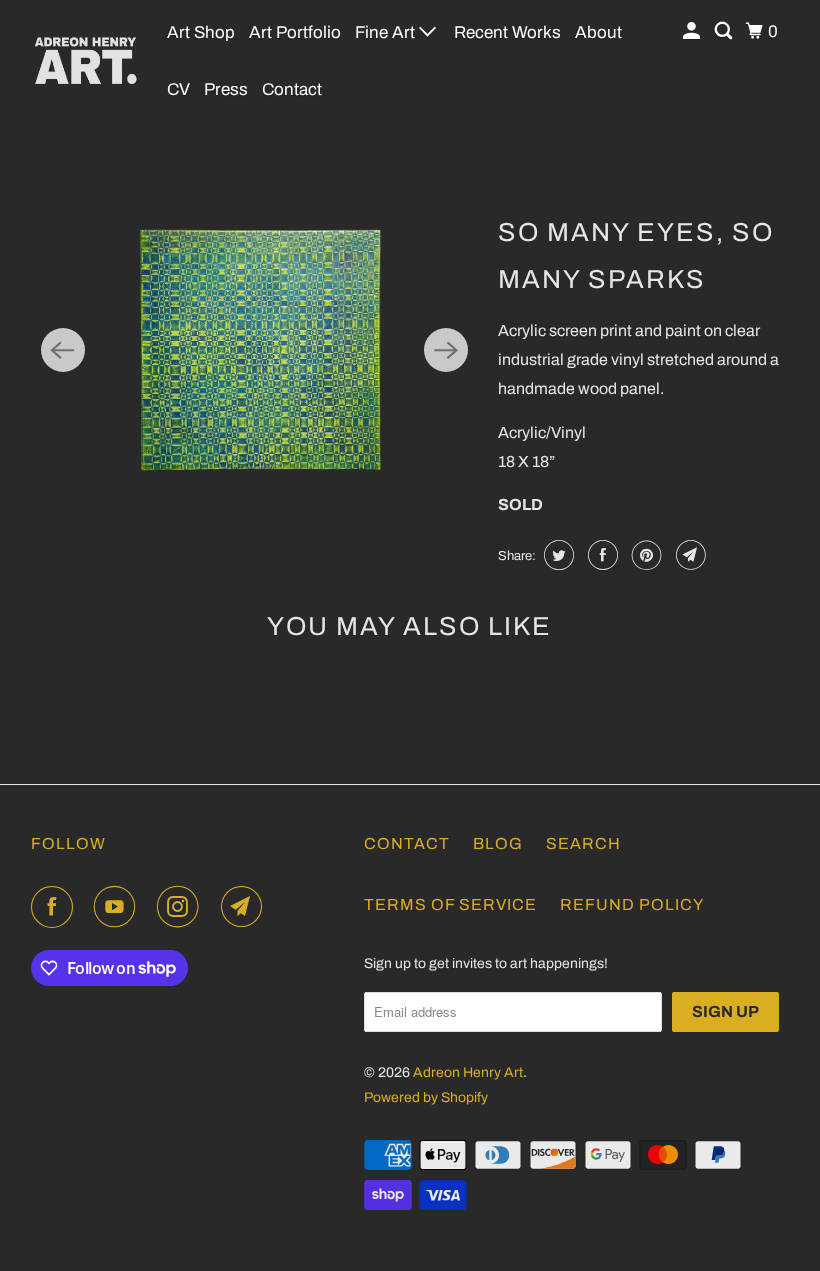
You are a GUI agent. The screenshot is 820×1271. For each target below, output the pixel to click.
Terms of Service (450, 904)
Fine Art (387, 32)
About (598, 32)
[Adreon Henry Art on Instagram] (182, 907)
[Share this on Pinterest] (644, 555)
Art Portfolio (295, 32)
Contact (292, 89)
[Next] (446, 350)
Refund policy (632, 904)
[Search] (725, 31)
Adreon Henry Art (468, 1072)
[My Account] (693, 31)
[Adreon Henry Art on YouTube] (119, 907)
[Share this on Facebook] (600, 555)
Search (583, 843)
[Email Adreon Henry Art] (246, 907)
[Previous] (63, 350)
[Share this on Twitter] (556, 555)
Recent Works (507, 32)
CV (178, 89)
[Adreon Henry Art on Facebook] (56, 907)
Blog (498, 843)
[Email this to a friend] (688, 555)
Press (226, 89)
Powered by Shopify (426, 1097)
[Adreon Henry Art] (86, 60)
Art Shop (201, 32)
